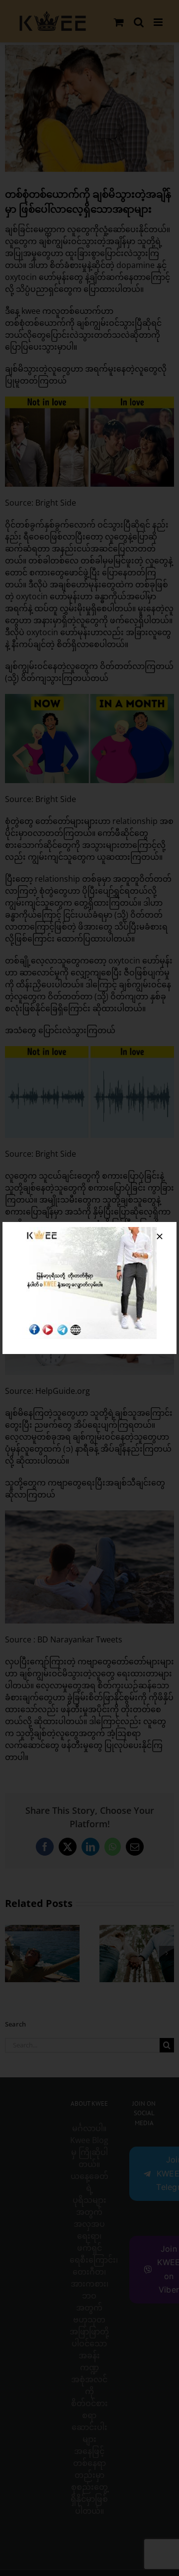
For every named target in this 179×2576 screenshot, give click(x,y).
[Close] (160, 1236)
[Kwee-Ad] (89, 1231)
